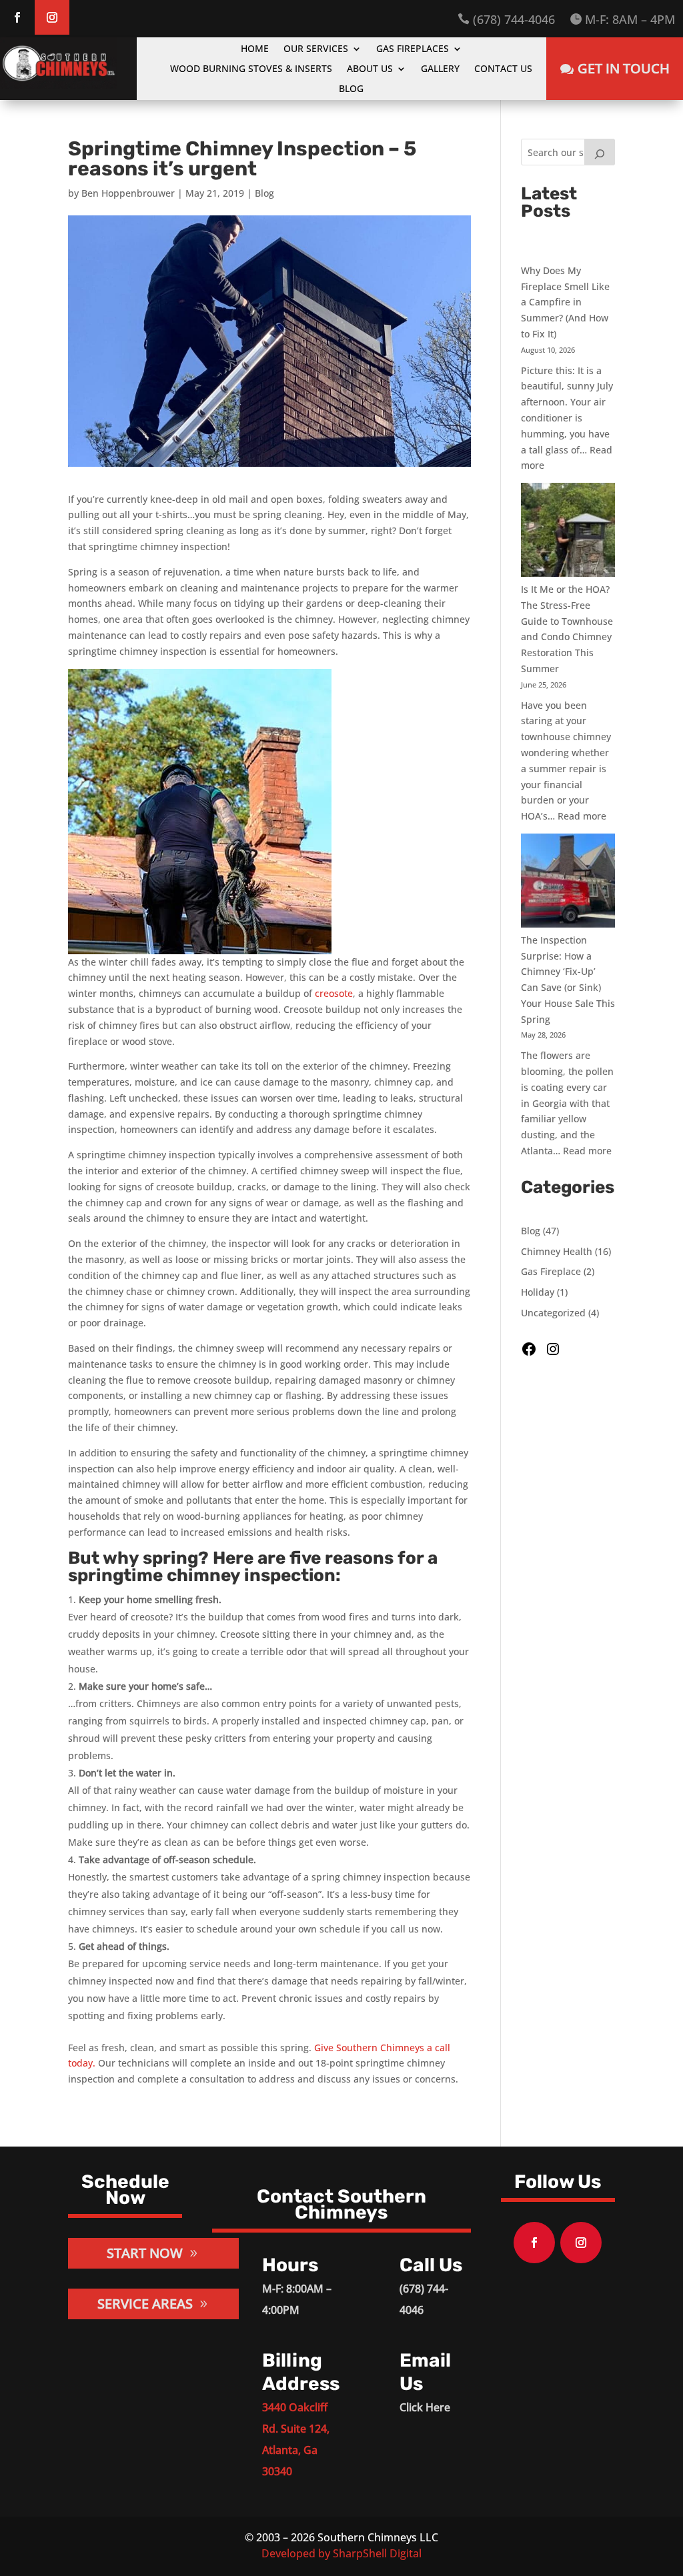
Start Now (145, 2253)
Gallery (440, 69)
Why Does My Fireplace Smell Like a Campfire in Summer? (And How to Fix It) (565, 302)
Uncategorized (553, 1313)
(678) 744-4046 (506, 20)
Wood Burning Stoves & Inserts (251, 69)
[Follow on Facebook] (17, 17)
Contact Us (503, 69)
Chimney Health (557, 1251)
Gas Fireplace (551, 1271)
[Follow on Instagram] (52, 17)
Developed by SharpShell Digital (341, 2553)
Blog (351, 89)
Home (255, 49)
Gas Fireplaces (413, 49)
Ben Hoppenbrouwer (128, 193)
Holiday (538, 1292)
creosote (334, 993)
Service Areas (145, 2304)
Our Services (316, 49)
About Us (370, 69)
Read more (582, 816)
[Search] (600, 152)
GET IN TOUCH (624, 68)
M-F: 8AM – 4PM (622, 20)
